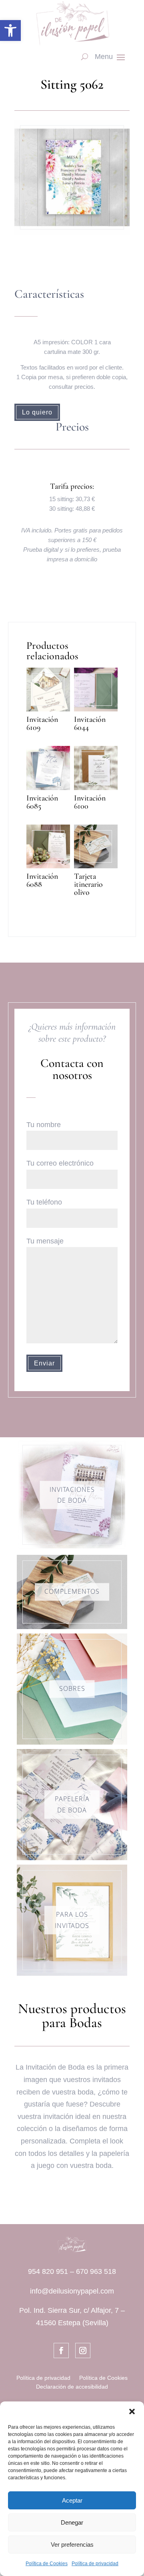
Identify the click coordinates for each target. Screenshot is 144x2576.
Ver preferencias (72, 2545)
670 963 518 (96, 2271)
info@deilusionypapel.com (72, 2291)
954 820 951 (48, 2271)
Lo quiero (37, 412)
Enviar (44, 1363)
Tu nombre (44, 1125)
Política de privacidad (95, 2564)
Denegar (72, 2522)
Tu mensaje (45, 1241)
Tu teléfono (44, 1202)
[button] (10, 30)
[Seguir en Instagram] (83, 2350)
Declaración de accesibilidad (72, 2387)
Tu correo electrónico (60, 1163)
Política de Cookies (47, 2564)
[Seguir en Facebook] (61, 2350)
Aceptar (72, 2500)
